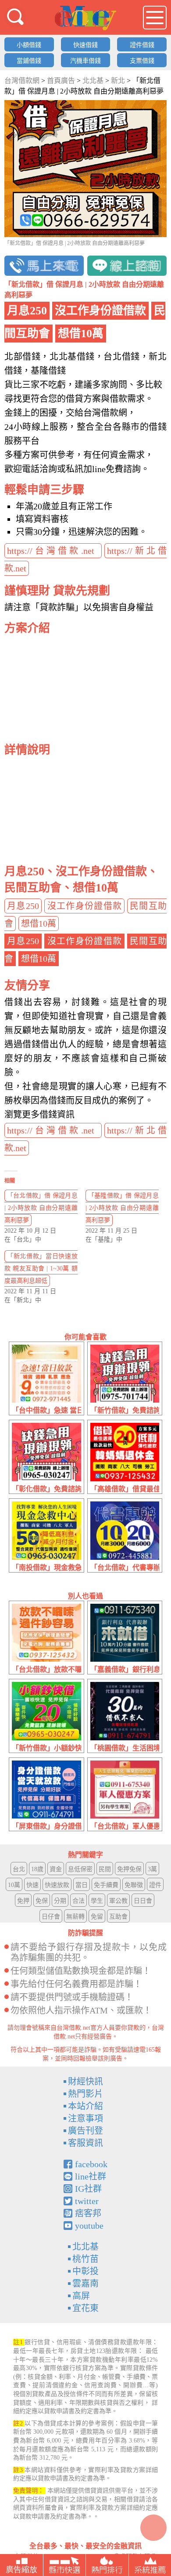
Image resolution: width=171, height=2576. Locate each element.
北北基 (85, 2247)
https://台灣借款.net (53, 551)
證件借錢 (142, 45)
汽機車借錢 (85, 61)
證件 (155, 1885)
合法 (78, 1901)
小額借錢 (29, 45)
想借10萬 (39, 924)
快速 (32, 1885)
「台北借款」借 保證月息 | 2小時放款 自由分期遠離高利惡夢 (41, 1208)
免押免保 (129, 1869)
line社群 (91, 2176)
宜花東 (85, 2308)
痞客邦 (88, 2213)
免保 (42, 1901)
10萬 (14, 1885)
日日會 (143, 1901)
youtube (89, 2226)
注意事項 (85, 2118)
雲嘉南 (85, 2284)
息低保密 (80, 1869)
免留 (97, 1917)
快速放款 (57, 1885)
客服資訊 (85, 2143)
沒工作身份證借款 (85, 906)
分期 (60, 1901)
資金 (56, 1869)
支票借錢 (142, 61)
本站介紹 (85, 2106)
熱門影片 (85, 2094)
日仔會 (51, 1917)
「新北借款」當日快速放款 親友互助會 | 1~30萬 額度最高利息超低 (41, 1268)
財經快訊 (85, 2082)
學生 (97, 1901)
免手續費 (106, 1885)
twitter (87, 2201)
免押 (23, 1901)
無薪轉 (75, 1917)
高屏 (81, 2296)
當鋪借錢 (29, 61)
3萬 (152, 1869)
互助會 (118, 1917)
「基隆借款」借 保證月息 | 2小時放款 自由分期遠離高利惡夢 (122, 1208)
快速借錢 (85, 45)
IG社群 (88, 2189)
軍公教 (118, 1901)
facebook (91, 2164)
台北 (19, 1869)
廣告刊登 (85, 2131)
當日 (82, 1885)
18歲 (37, 1869)
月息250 (23, 906)
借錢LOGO (85, 18)
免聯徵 (134, 1885)
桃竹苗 (85, 2259)
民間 (105, 1869)
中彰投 (85, 2271)
